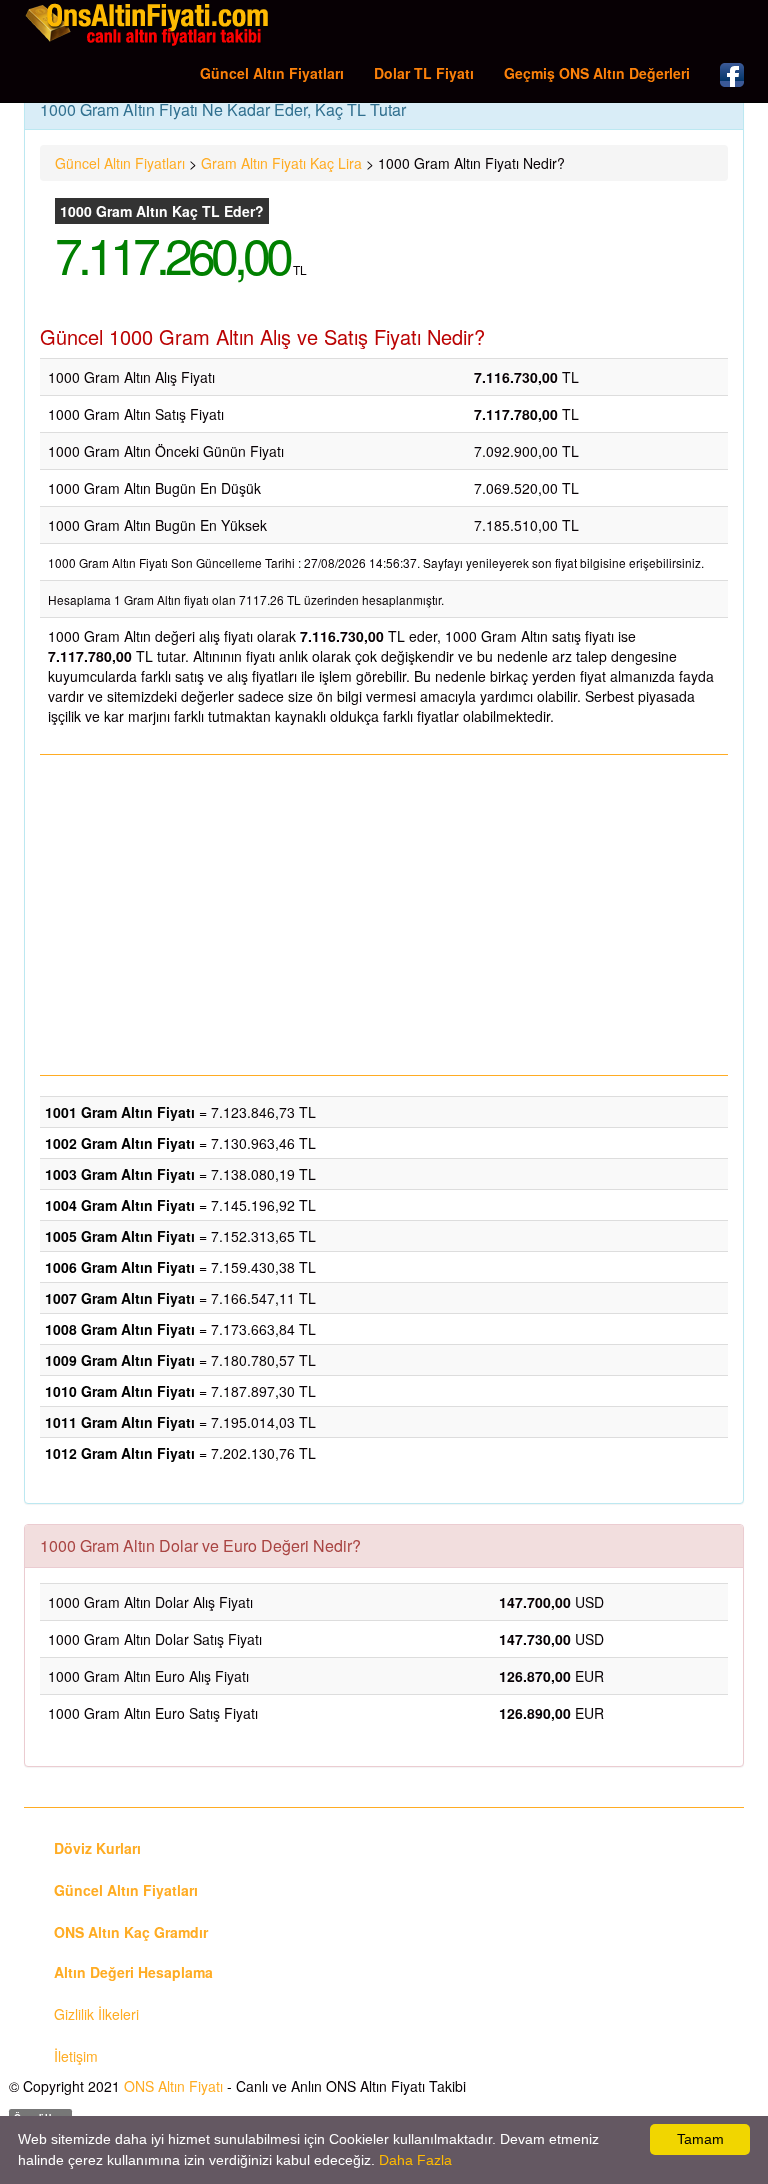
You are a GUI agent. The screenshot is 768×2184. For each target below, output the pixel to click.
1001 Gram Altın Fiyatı (120, 1112)
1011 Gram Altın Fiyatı (120, 1422)
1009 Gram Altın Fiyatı (120, 1360)
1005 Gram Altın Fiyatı (120, 1236)
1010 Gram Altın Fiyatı (120, 1391)
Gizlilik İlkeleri (96, 2014)
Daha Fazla (415, 2160)
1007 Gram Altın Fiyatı (120, 1298)
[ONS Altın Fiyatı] (149, 24)
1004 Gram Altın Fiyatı (120, 1205)
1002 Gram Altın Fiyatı (120, 1143)
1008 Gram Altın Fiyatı (120, 1329)
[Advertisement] (384, 915)
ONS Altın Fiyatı (173, 2086)
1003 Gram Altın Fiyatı (120, 1174)
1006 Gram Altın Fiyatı (120, 1267)
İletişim (76, 2056)
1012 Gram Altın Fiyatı (120, 1453)
